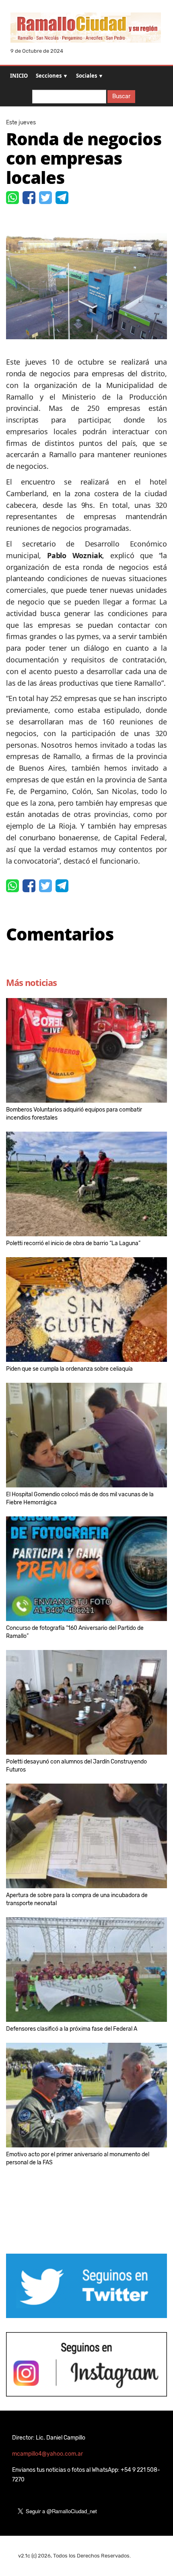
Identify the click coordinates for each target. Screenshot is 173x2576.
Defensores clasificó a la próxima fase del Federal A (72, 2029)
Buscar (121, 96)
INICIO (19, 76)
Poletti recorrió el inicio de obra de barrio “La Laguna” (73, 1243)
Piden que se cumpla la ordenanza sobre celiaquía (69, 1369)
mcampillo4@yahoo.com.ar (47, 2454)
